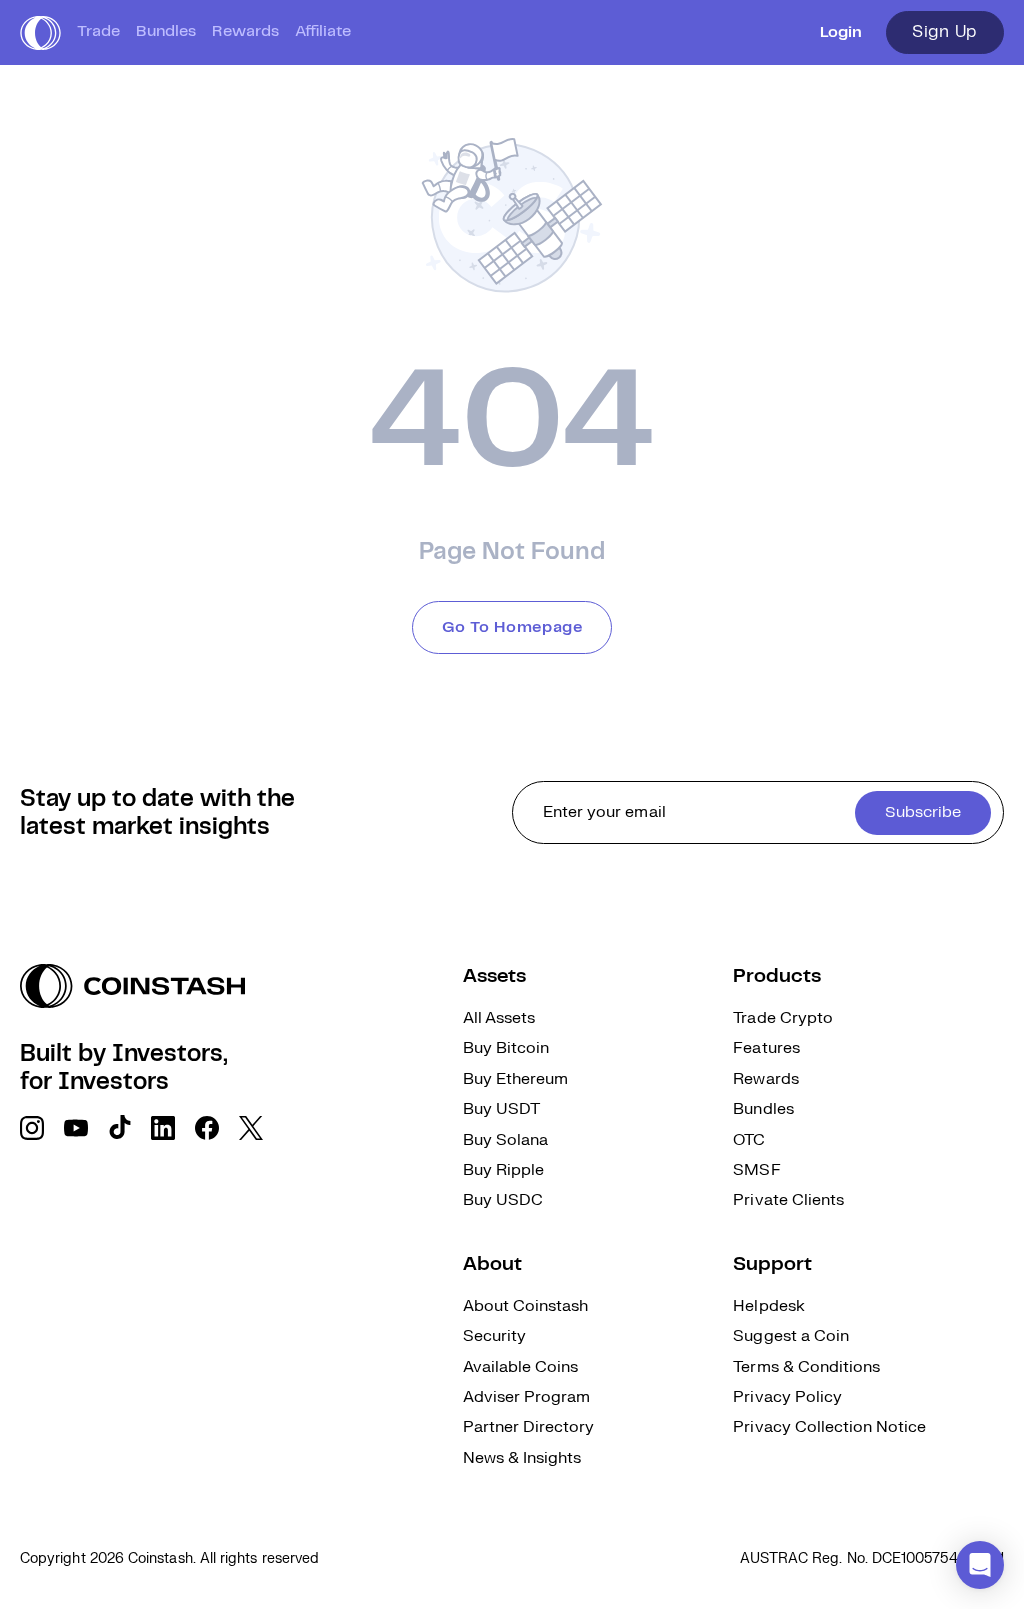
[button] (980, 1565)
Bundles (166, 31)
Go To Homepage (512, 627)
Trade (98, 31)
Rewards (245, 31)
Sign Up (945, 32)
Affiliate (323, 31)
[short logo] (40, 33)
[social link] (32, 1128)
